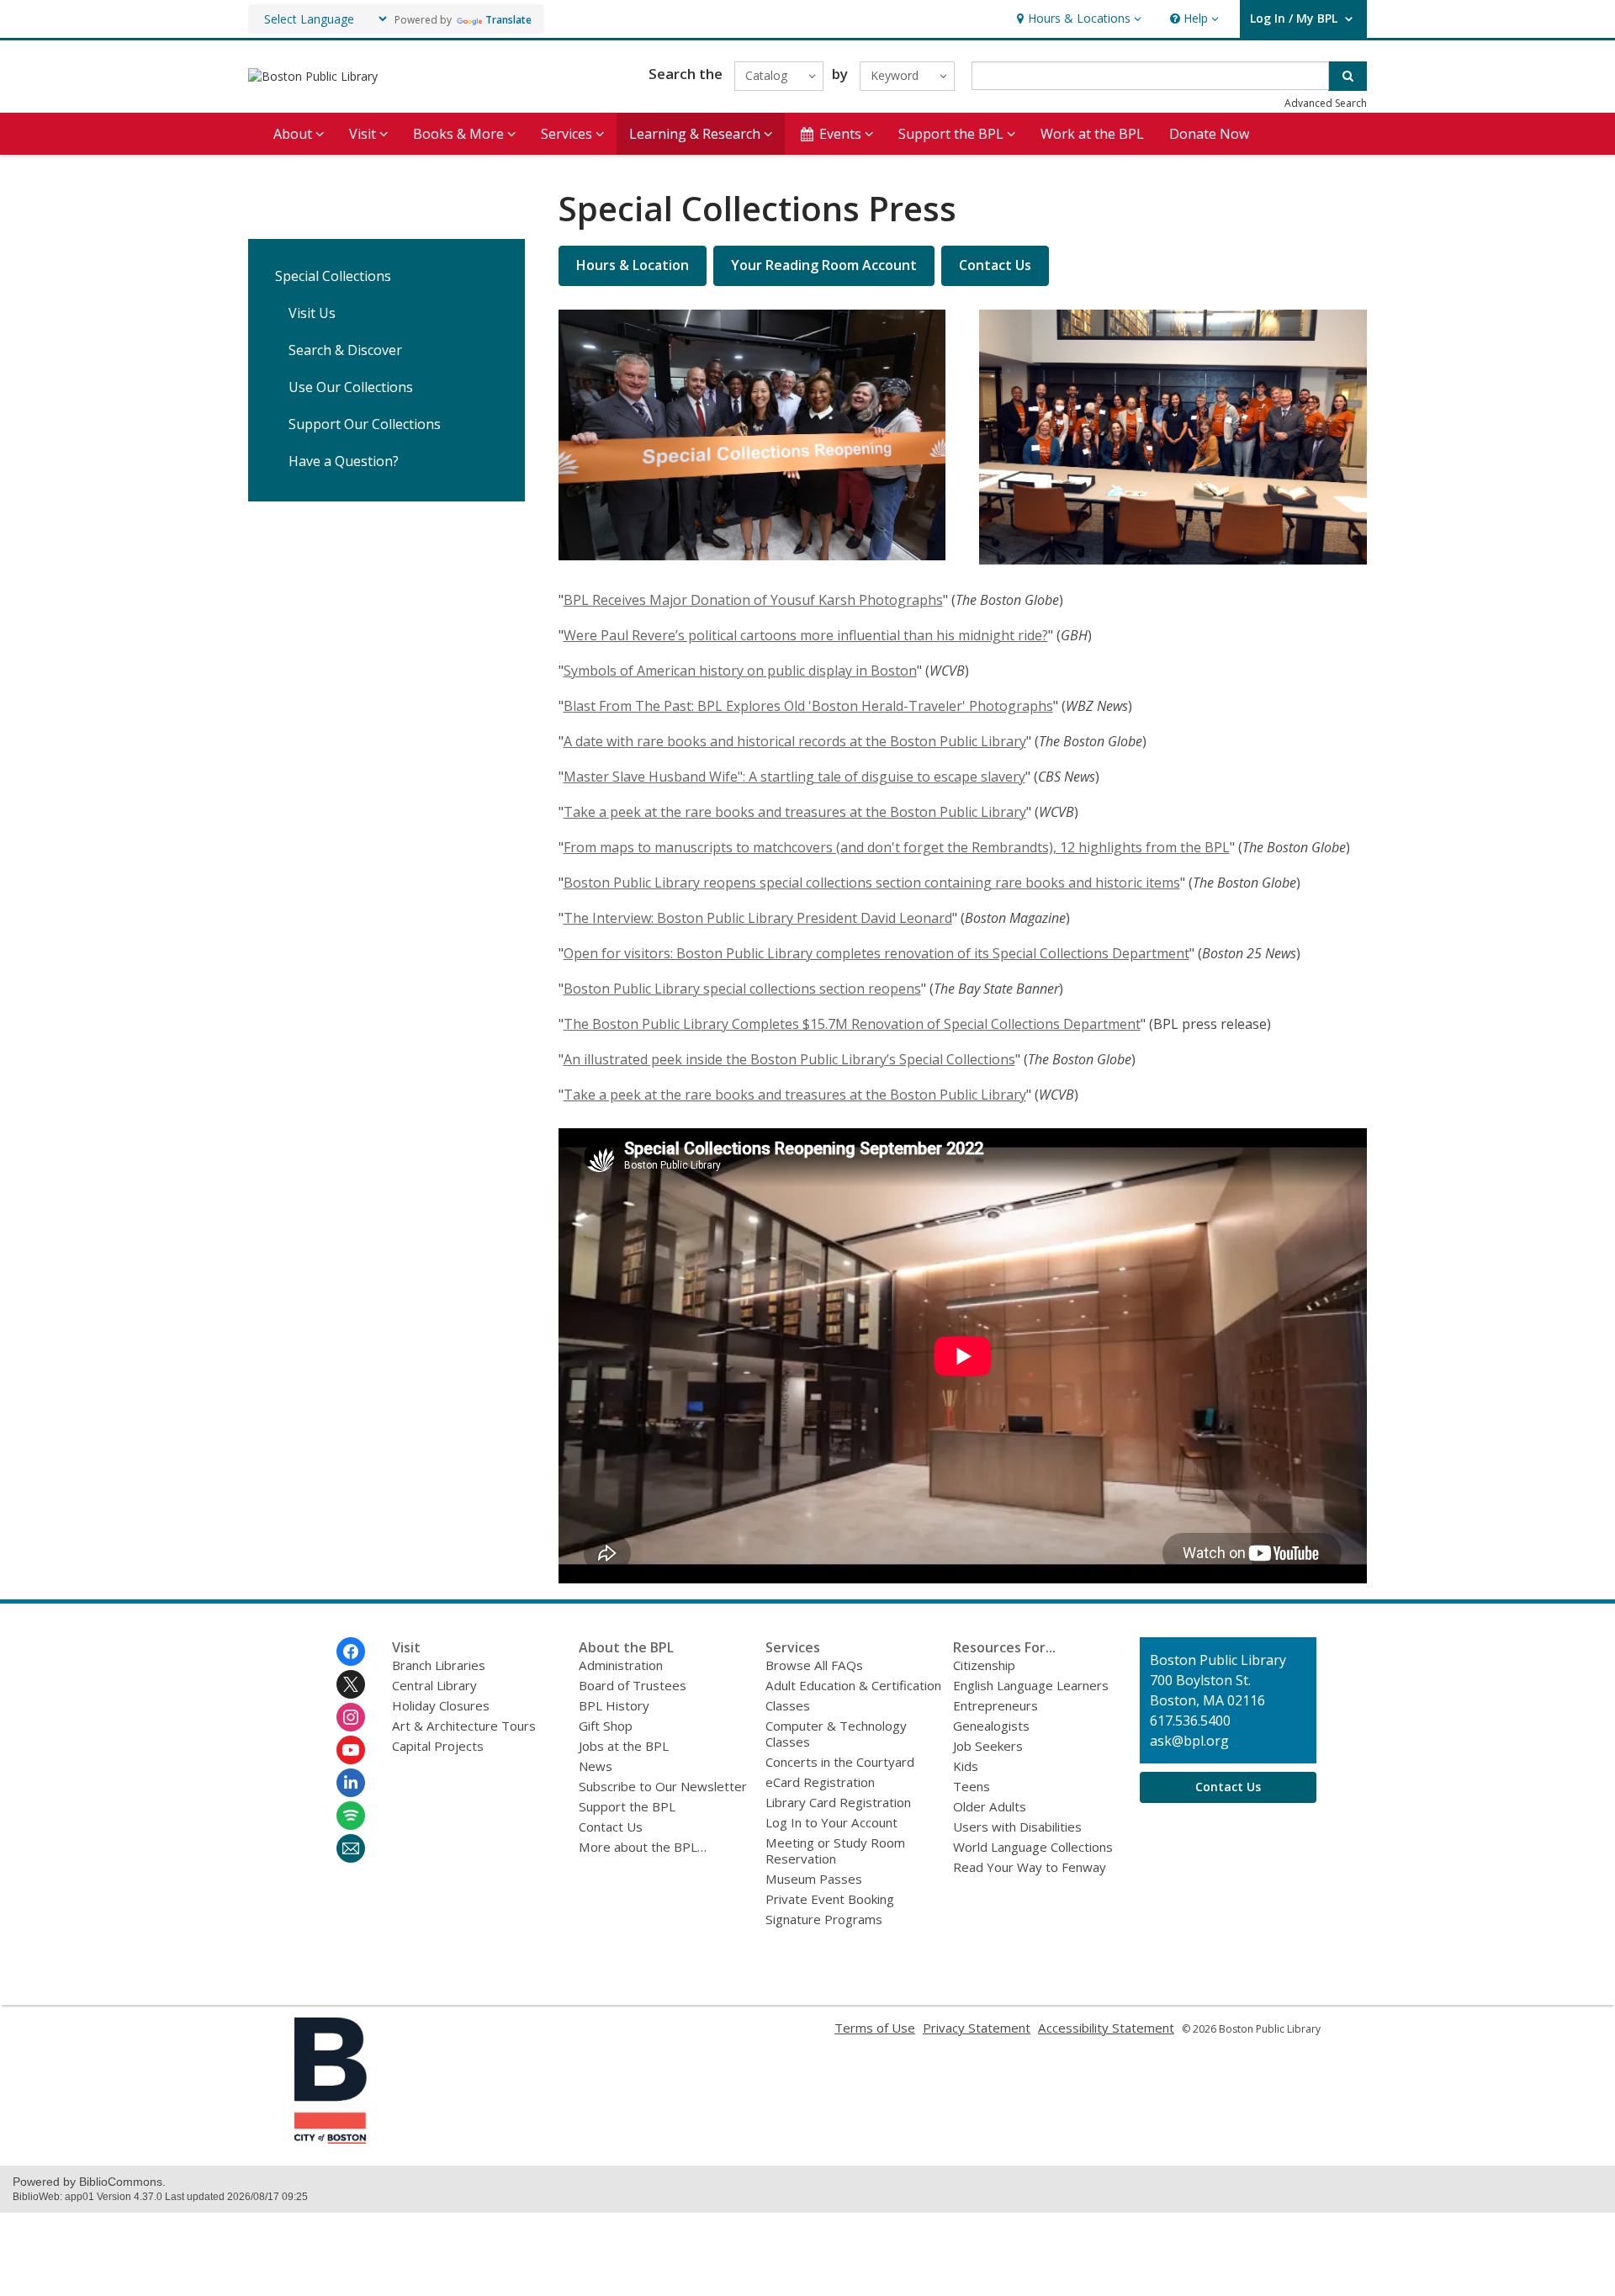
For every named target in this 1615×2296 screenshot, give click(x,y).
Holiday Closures (441, 1705)
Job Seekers (988, 1746)
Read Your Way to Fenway (1030, 1867)
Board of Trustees (633, 1685)
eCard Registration (820, 1782)
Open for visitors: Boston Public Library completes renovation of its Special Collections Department (876, 953)
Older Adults (990, 1806)
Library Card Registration (838, 1802)
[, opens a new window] (331, 2139)
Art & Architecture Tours (464, 1726)
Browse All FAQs (814, 1665)
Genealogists (991, 1726)
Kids (966, 1766)
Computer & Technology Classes (836, 1734)
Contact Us (611, 1827)
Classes (788, 1705)
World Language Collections (1033, 1847)
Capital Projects (438, 1746)
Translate (508, 20)
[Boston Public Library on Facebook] (351, 1652)
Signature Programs (824, 1919)
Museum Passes (814, 1879)
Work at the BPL (1092, 134)
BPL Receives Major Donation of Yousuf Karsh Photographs (753, 600)
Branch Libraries (439, 1665)
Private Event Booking (830, 1899)
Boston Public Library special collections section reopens (742, 989)
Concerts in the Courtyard (840, 1762)
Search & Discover (345, 350)
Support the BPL (627, 1806)
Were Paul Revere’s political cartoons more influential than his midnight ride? (806, 635)
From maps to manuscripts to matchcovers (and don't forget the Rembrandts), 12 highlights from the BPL (897, 847)
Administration (621, 1665)
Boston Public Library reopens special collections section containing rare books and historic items (872, 883)
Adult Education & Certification (853, 1685)
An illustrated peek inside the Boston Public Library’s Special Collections (789, 1059)
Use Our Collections (351, 387)
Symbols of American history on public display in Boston (740, 671)
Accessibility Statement (1106, 2028)
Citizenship (984, 1665)
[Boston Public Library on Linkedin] (351, 1783)
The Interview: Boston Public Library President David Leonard (758, 918)
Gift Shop (606, 1726)
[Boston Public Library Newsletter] (351, 1848)
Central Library (434, 1685)
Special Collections (333, 276)
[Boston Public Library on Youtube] (351, 1750)
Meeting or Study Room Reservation (835, 1851)
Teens (972, 1786)
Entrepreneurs (995, 1705)
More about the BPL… (643, 1847)
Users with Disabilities (1017, 1827)
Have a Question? (344, 461)
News (596, 1766)
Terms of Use (875, 2028)
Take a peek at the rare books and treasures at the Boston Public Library (795, 812)
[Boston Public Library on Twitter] (351, 1684)
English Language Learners (1031, 1685)
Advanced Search (1326, 103)
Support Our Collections (365, 424)
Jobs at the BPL (624, 1746)
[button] (1077, 19)
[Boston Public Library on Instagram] (351, 1717)
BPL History (614, 1705)
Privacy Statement (977, 2028)
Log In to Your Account (831, 1822)
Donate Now (1209, 134)
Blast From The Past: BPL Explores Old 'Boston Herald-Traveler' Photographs (808, 706)
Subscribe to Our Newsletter (663, 1786)
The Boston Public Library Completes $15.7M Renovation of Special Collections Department (852, 1024)
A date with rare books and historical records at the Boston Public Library (795, 741)
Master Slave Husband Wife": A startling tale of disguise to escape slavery (794, 777)
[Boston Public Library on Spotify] (351, 1816)
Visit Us (312, 313)
